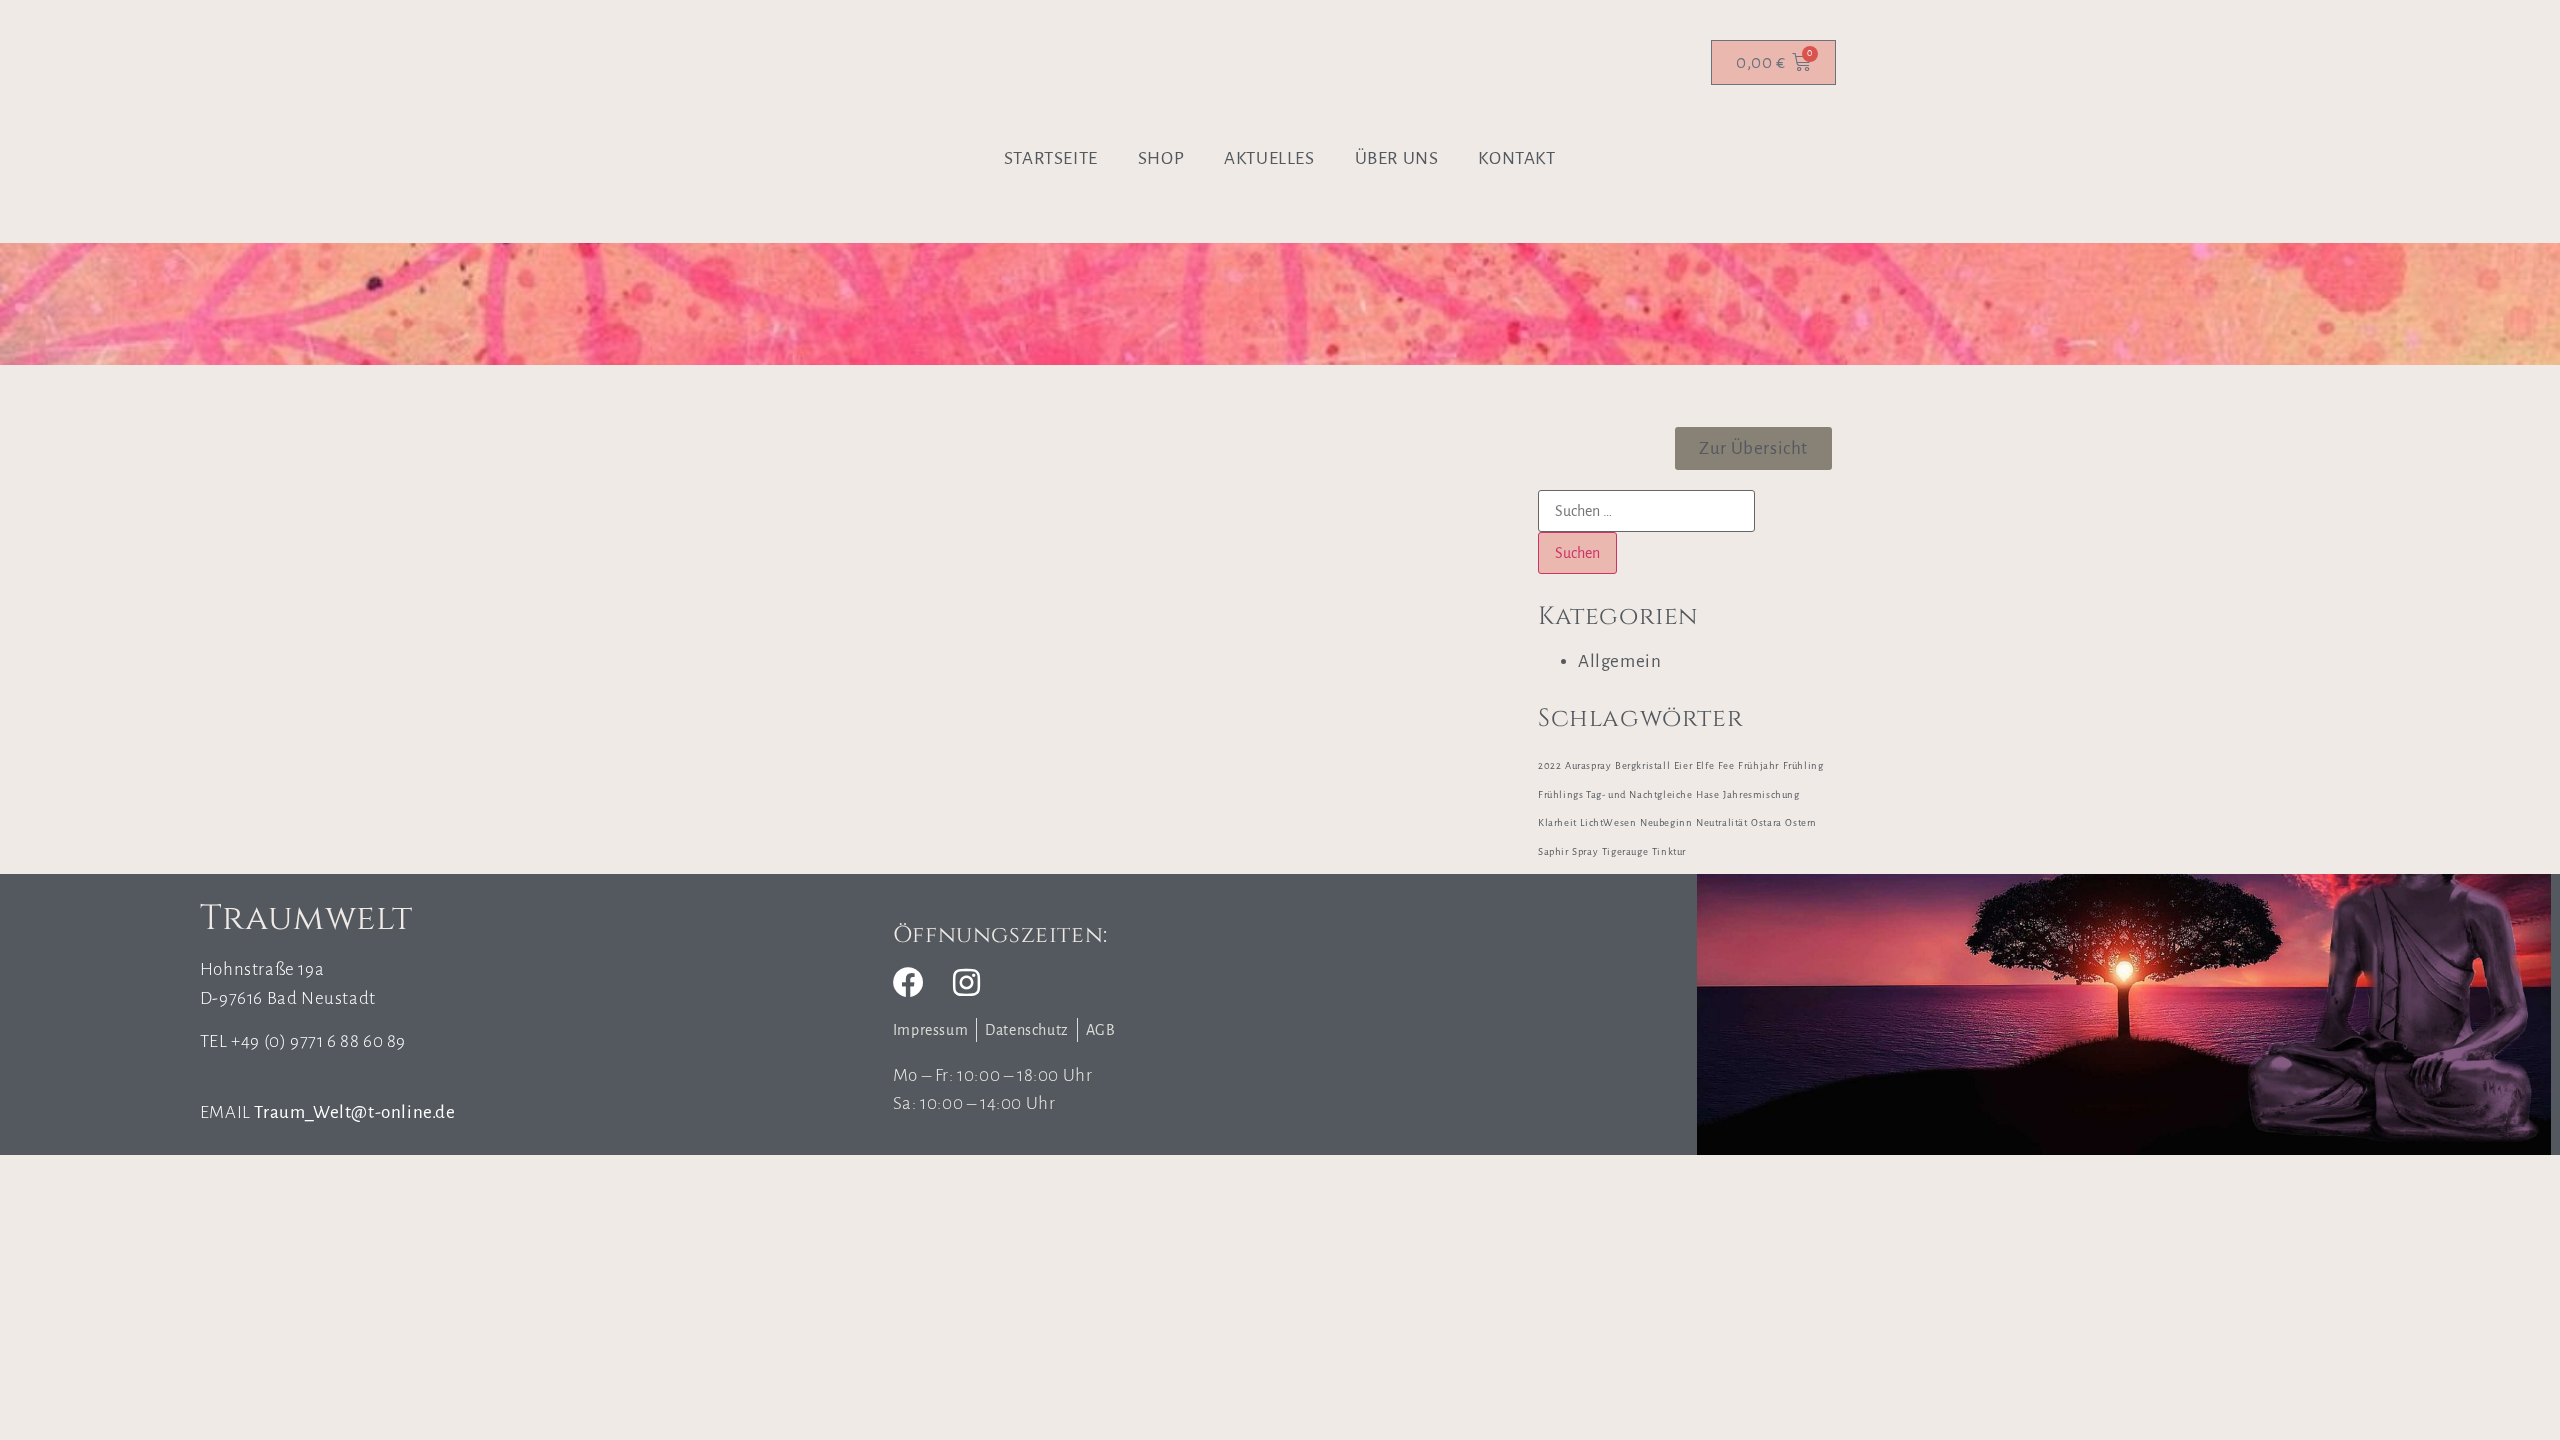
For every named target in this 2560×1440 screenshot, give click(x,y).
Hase (1707, 794)
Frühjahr (1758, 765)
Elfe (1705, 765)
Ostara (1766, 822)
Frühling (1803, 765)
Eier (1683, 765)
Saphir (1553, 851)
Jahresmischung (1761, 794)
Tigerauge (1625, 851)
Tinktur (1669, 851)
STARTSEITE (1051, 158)
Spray (1585, 851)
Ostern (1801, 822)
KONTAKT (1516, 158)
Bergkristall (1642, 765)
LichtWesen (1608, 822)
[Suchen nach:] (1646, 511)
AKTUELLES (1269, 158)
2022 (1549, 765)
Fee (1726, 765)
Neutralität (1722, 822)
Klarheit (1557, 822)
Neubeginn (1666, 822)
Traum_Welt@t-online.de (354, 1112)
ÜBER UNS (1397, 158)
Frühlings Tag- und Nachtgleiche (1615, 794)
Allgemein (1619, 661)
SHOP (1161, 158)
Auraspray (1588, 765)
